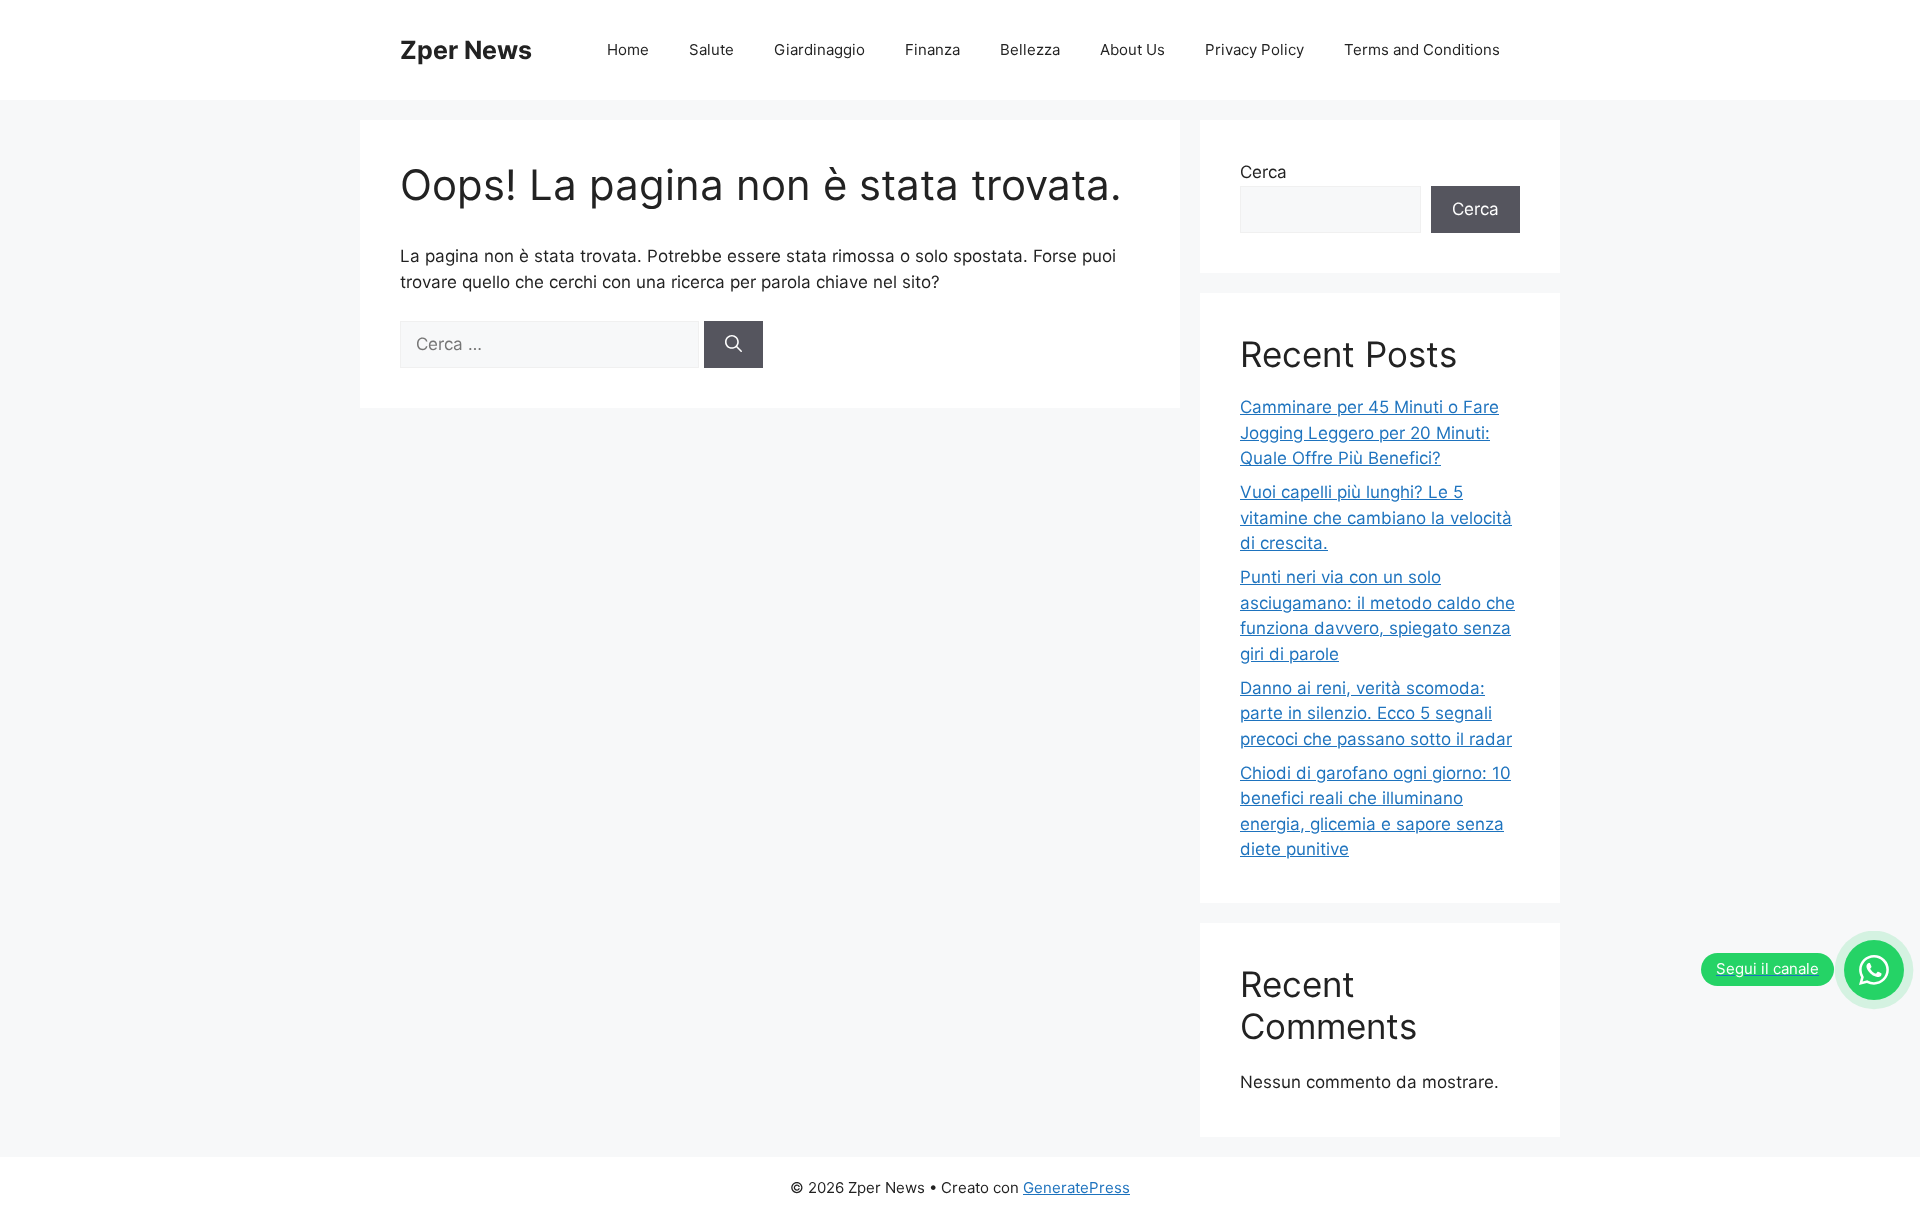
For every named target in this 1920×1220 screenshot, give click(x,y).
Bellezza (1030, 49)
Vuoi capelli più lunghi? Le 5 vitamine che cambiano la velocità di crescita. (1376, 517)
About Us (1132, 49)
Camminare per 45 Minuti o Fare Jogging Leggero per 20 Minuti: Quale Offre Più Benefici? (1369, 432)
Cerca (1263, 172)
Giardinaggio (819, 49)
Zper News (466, 50)
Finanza (932, 49)
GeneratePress (1076, 1187)
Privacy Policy (1254, 49)
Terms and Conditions (1422, 49)
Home (628, 49)
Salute (711, 49)
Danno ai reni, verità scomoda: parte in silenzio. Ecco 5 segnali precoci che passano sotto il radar (1376, 713)
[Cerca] (733, 345)
